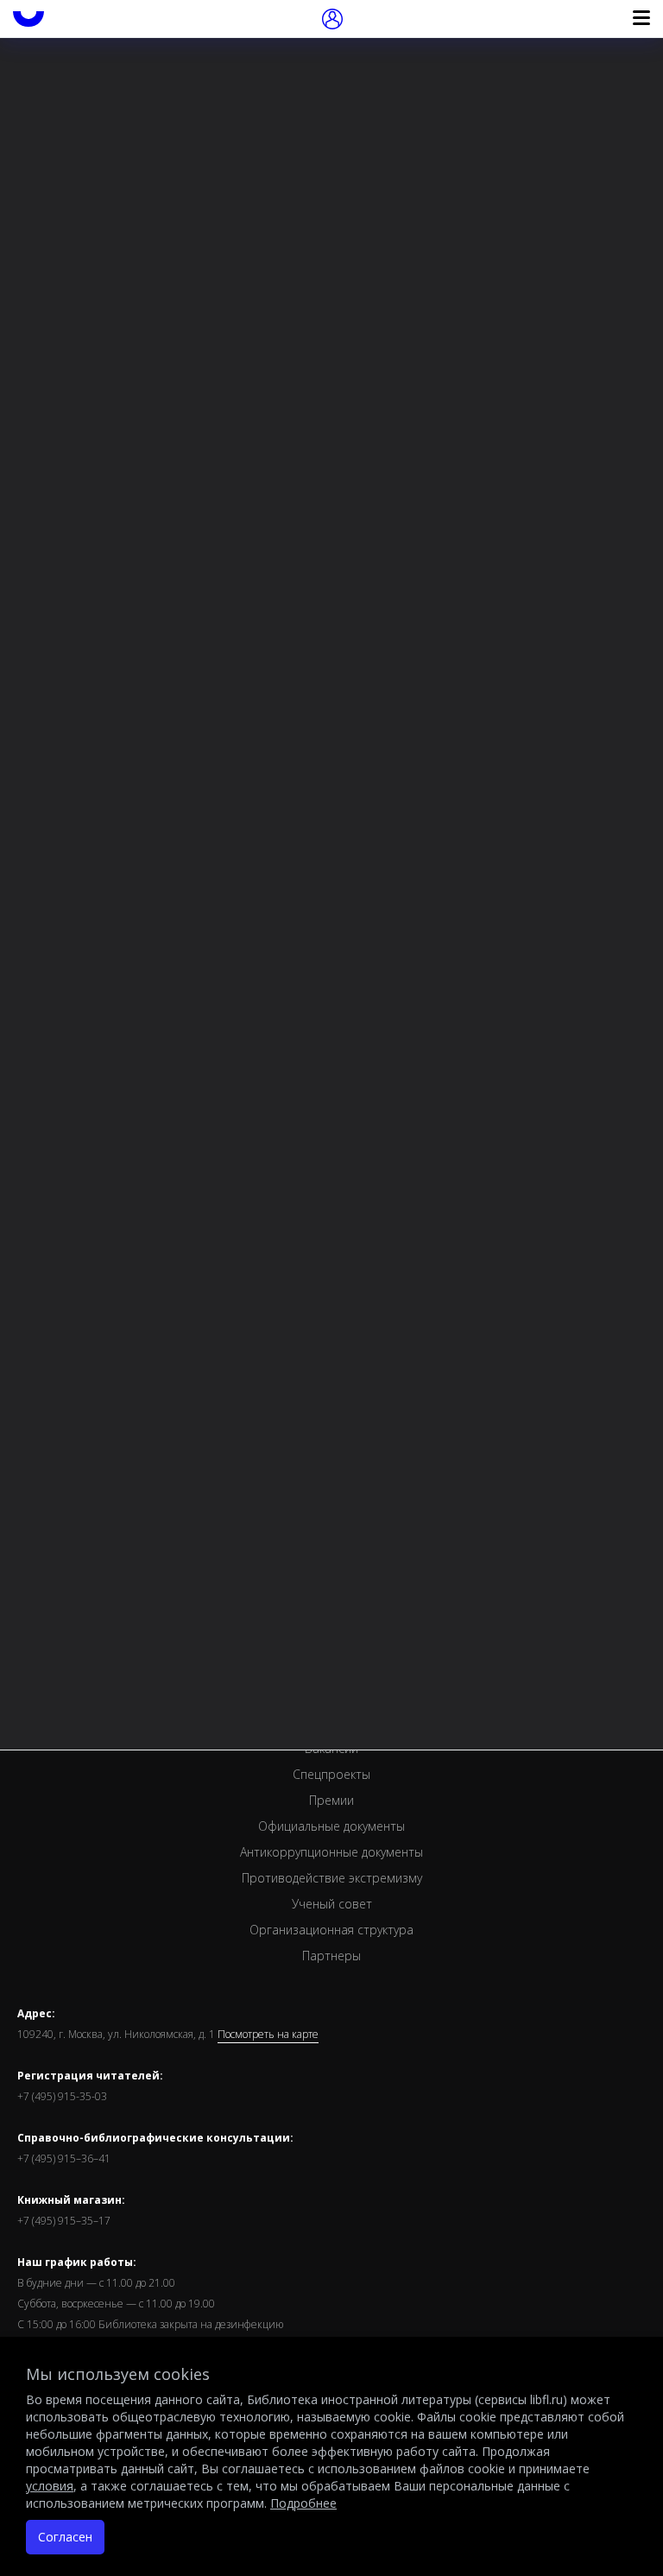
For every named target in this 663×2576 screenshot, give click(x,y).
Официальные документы (331, 1826)
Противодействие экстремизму (332, 1878)
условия (50, 2486)
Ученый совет (332, 1904)
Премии (331, 1800)
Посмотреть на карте (268, 2035)
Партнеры (331, 1956)
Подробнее (303, 2503)
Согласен (65, 2537)
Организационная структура (331, 1930)
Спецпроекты (331, 1774)
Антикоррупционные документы (331, 1852)
